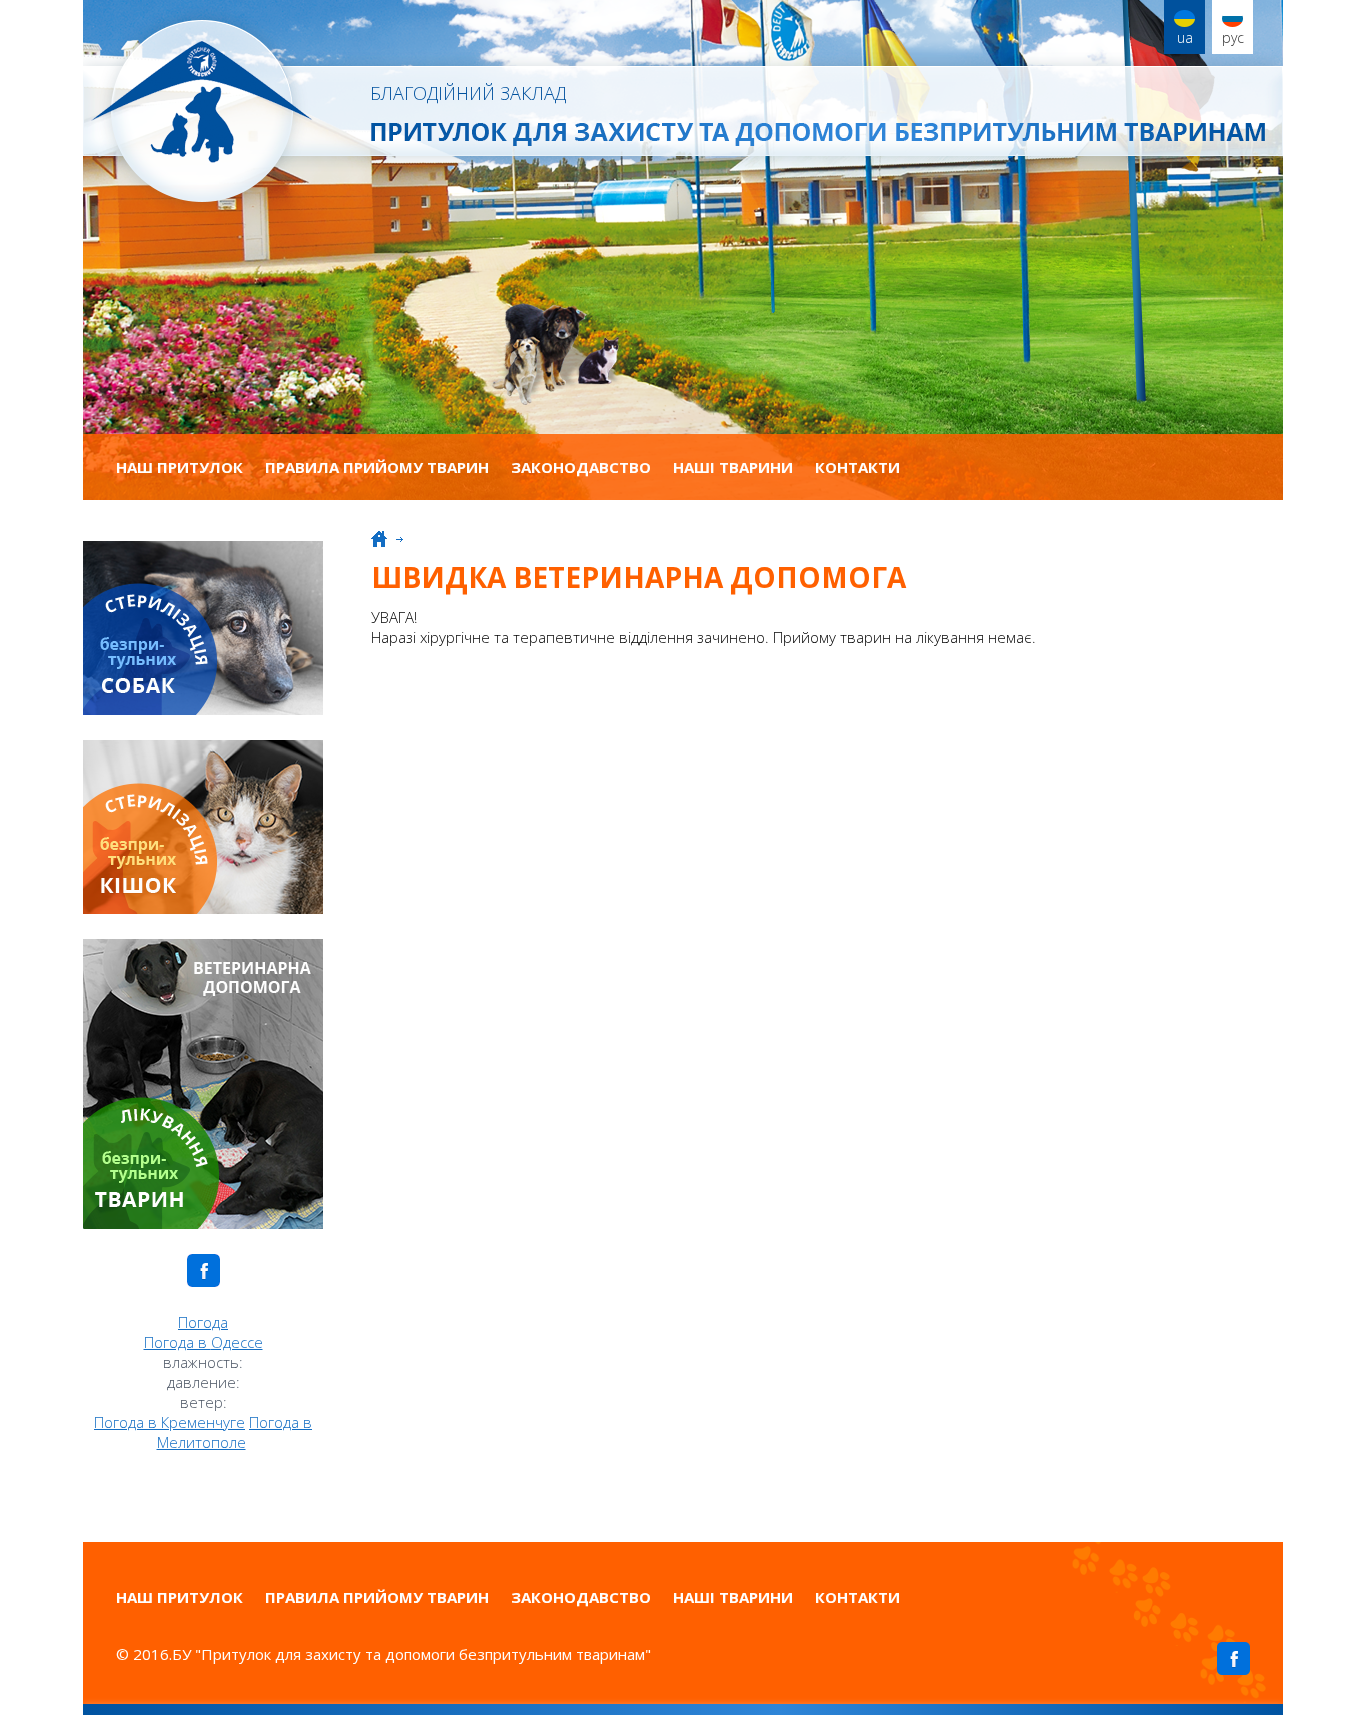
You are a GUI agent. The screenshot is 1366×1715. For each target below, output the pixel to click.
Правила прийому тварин (377, 467)
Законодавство (581, 467)
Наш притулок (179, 467)
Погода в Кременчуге (169, 1422)
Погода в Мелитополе (235, 1432)
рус (1233, 37)
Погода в (203, 1342)
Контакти (857, 467)
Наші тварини (733, 467)
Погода (203, 1322)
